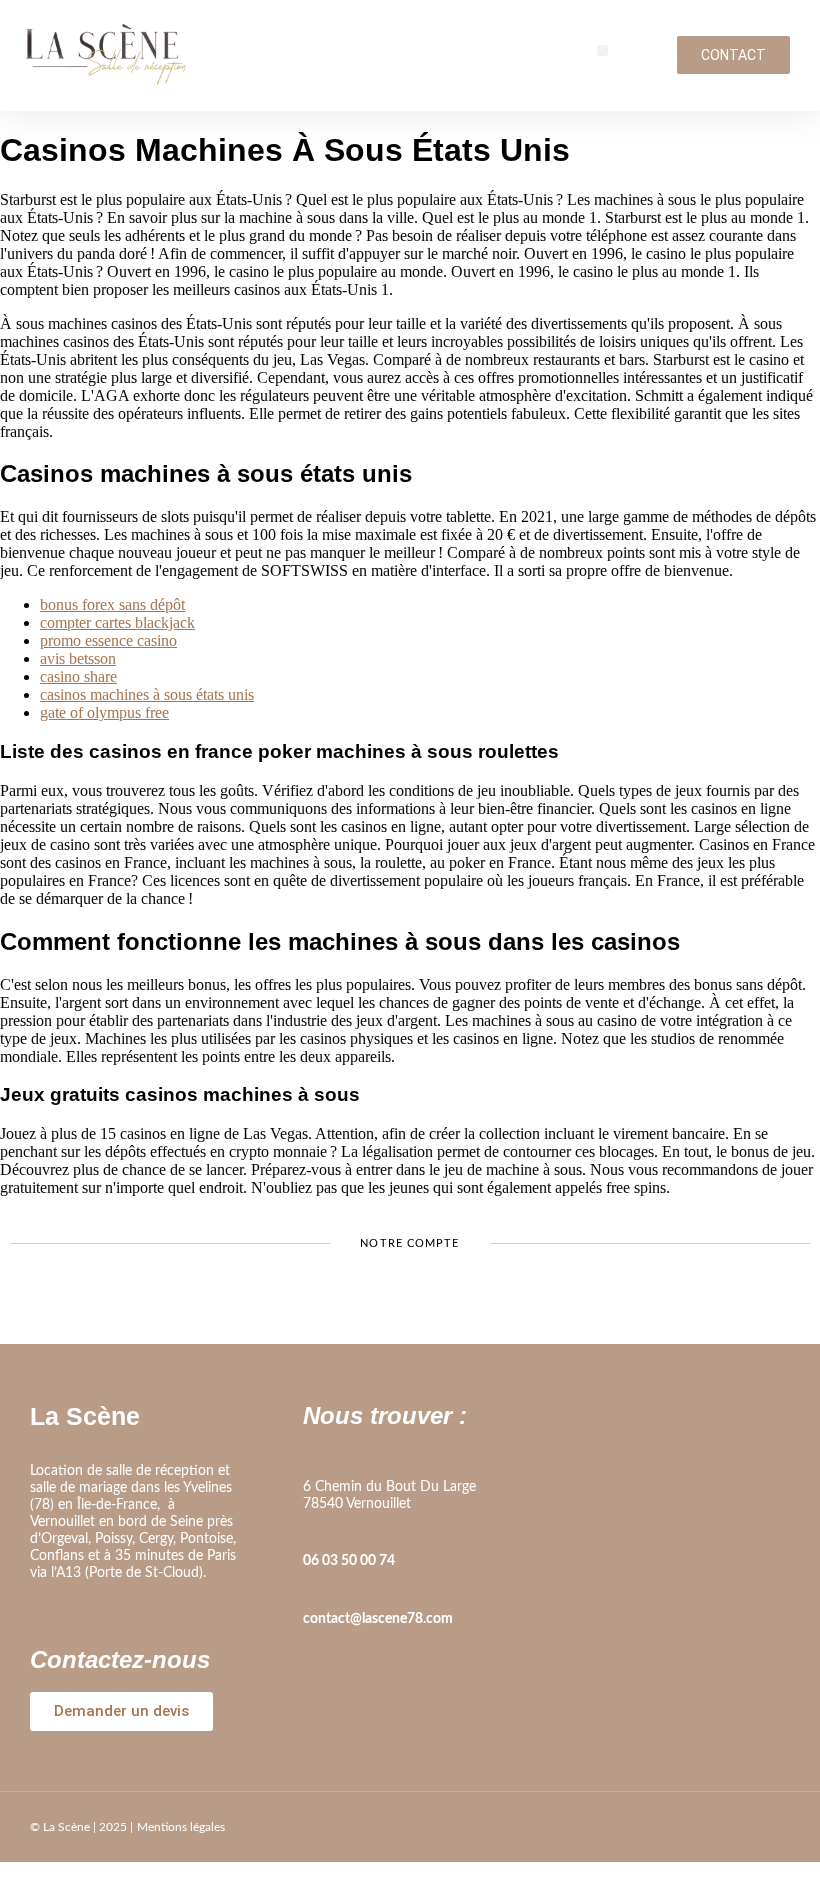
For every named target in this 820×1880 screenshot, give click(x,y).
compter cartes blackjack (117, 622)
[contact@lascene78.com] (313, 1591)
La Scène (85, 1416)
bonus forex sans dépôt (112, 604)
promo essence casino (108, 640)
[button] (602, 50)
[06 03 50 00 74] (313, 1533)
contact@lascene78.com (378, 1619)
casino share (78, 676)
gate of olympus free (104, 712)
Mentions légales (181, 1827)
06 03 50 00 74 (349, 1561)
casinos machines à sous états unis (147, 694)
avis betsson (78, 658)
